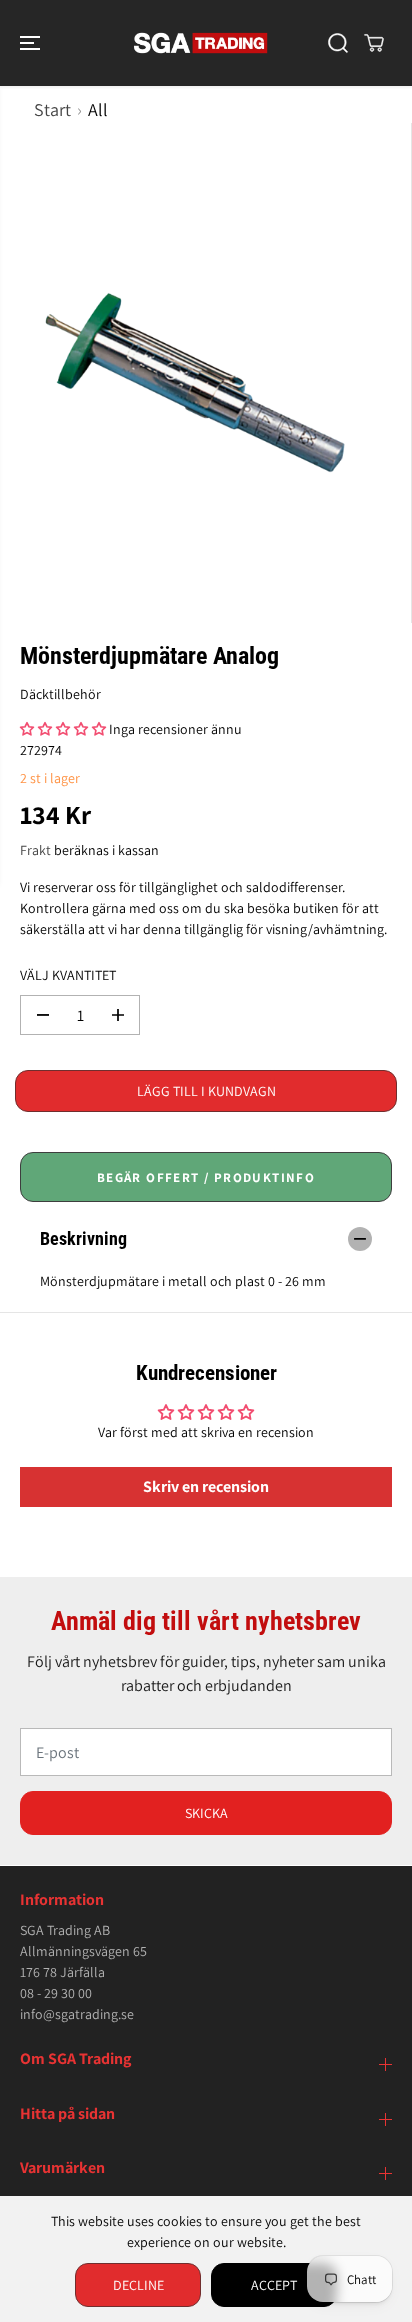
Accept (274, 2285)
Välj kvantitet (68, 975)
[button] (32, 43)
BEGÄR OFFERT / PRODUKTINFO (206, 1177)
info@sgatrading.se (77, 2014)
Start (52, 109)
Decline (138, 2285)
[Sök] (338, 43)
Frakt (35, 850)
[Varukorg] (374, 43)
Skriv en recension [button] (206, 1486)
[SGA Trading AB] (201, 43)
